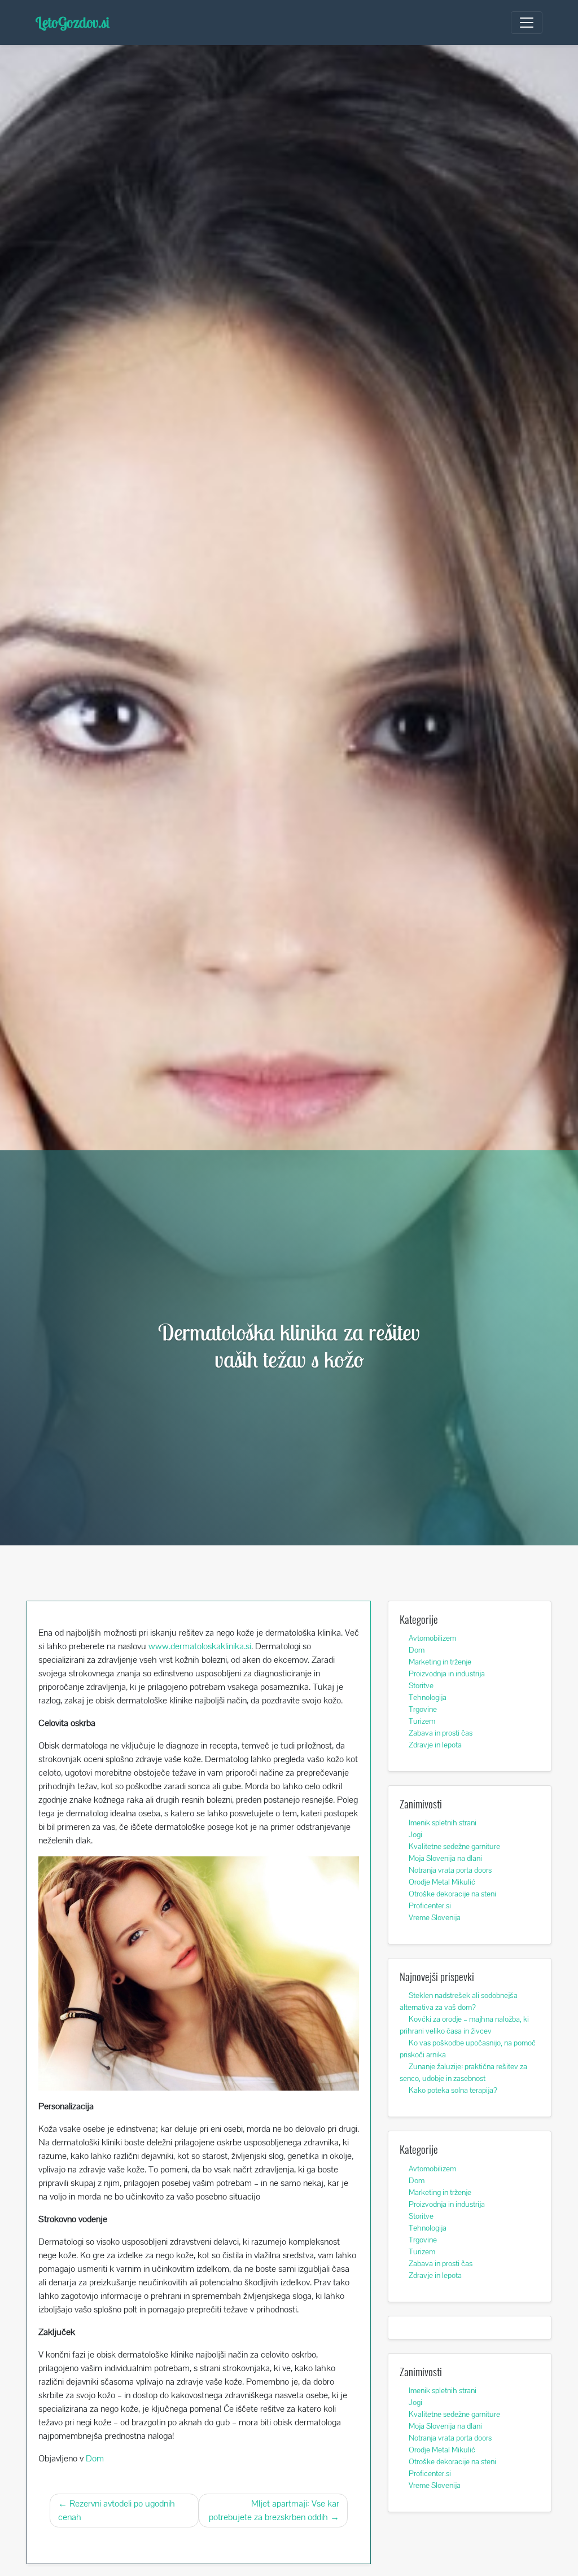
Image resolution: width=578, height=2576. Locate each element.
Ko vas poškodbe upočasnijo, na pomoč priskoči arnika (468, 2049)
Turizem (422, 1721)
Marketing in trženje (440, 1662)
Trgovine (423, 1709)
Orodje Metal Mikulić (442, 1882)
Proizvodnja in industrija (447, 1673)
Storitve (421, 1685)
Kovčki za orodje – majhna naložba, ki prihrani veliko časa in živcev (464, 2025)
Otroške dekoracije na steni (452, 1894)
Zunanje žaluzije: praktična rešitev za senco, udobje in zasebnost (463, 2072)
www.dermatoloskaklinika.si (200, 1646)
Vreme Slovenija (435, 1917)
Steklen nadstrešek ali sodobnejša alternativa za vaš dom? (459, 2001)
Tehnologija (428, 1697)
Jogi (415, 1834)
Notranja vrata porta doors (450, 1870)
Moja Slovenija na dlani (445, 1858)
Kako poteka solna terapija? (453, 2090)
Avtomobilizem (432, 1638)
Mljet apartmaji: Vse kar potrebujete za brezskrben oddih (274, 2510)
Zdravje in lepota (435, 1745)
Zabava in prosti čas (441, 1733)
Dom (95, 2458)
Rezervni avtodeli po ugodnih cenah (117, 2510)
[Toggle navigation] (527, 23)
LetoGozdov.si (73, 22)
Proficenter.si (430, 1905)
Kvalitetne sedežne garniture (454, 1846)
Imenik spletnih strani (443, 1823)
